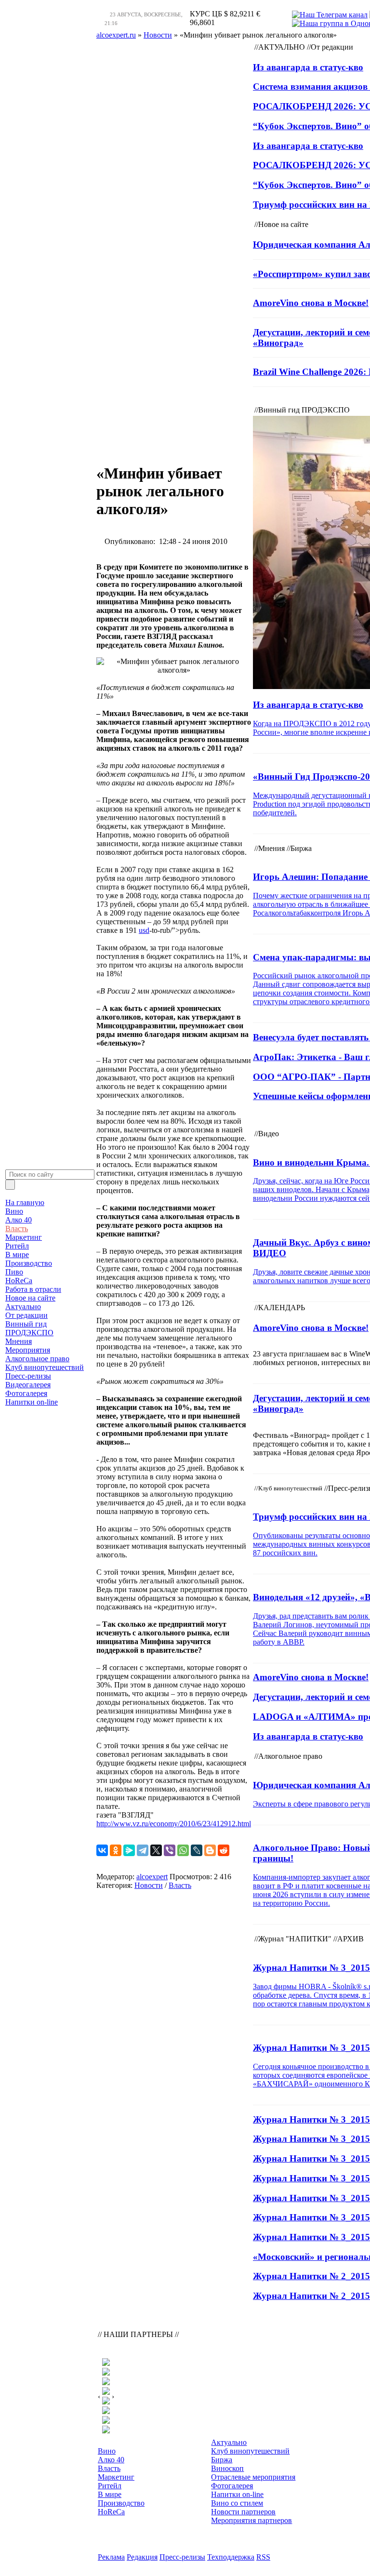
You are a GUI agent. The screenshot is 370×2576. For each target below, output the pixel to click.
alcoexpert (152, 1877)
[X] (156, 1850)
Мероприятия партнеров (251, 2520)
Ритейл (17, 1246)
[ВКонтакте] (102, 1850)
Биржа (222, 2460)
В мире (17, 1255)
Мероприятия (28, 1350)
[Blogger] (210, 1850)
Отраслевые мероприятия (253, 2477)
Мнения (19, 1341)
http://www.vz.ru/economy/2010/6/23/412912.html (174, 1824)
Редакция (142, 2557)
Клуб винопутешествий (45, 1367)
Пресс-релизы (28, 1376)
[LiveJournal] (197, 1850)
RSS (263, 2557)
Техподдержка (231, 2557)
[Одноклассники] (116, 1850)
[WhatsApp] (183, 1850)
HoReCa (19, 1281)
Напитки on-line (32, 1402)
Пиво (14, 1272)
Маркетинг (24, 1237)
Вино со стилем (237, 2503)
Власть (17, 1228)
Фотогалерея (26, 1393)
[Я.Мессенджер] (129, 1850)
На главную (25, 1202)
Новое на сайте (30, 1298)
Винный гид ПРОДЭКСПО (29, 1328)
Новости (149, 1885)
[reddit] (224, 1850)
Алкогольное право (37, 1359)
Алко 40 (19, 1220)
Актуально (23, 1307)
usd (144, 930)
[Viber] (170, 1850)
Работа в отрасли (33, 1289)
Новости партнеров (243, 2512)
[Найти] (10, 1185)
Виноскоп (227, 2468)
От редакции (26, 1315)
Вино (14, 1211)
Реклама (111, 2557)
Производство (29, 1263)
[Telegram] (143, 1850)
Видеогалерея (28, 1385)
